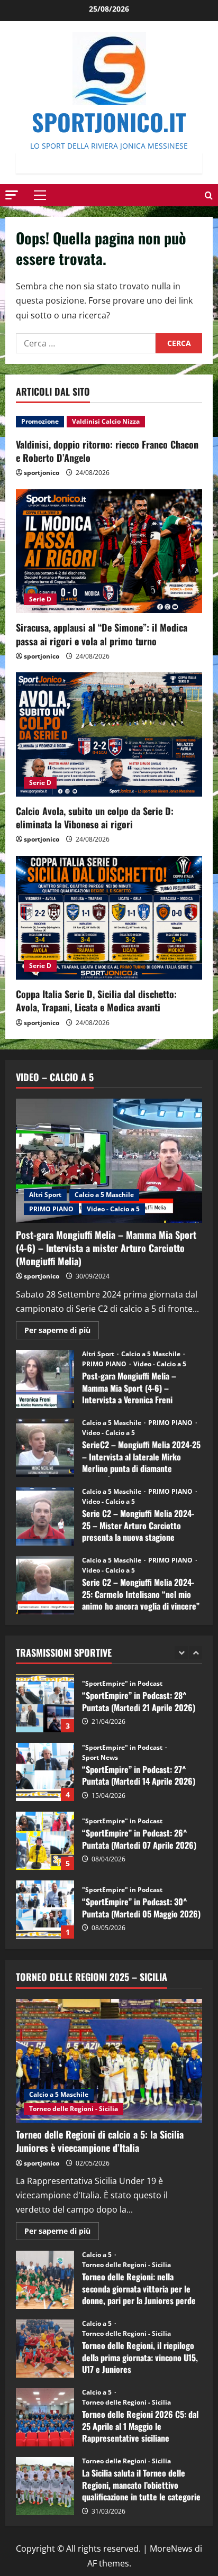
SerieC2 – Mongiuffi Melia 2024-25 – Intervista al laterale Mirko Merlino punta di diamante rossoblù (45, 1448)
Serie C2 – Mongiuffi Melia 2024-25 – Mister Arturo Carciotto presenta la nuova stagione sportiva (45, 1517)
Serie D (40, 599)
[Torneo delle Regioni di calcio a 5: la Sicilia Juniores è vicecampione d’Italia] (109, 2061)
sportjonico (42, 473)
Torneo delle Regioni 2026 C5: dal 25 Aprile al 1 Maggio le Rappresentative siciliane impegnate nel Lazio (45, 2417)
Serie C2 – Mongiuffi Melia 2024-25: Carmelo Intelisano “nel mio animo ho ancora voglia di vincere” (45, 1585)
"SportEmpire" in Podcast (123, 1679)
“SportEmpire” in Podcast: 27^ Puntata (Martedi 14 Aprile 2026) (45, 1703)
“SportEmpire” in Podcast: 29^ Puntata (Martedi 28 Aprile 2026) (45, 1910)
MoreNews (171, 2548)
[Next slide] (196, 1653)
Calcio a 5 (98, 2255)
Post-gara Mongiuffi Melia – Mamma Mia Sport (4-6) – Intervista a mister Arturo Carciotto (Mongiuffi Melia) (106, 1248)
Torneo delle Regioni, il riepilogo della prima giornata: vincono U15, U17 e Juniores (45, 2349)
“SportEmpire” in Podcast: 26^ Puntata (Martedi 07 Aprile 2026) (45, 1772)
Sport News (100, 1689)
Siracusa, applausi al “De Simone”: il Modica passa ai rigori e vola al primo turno (102, 634)
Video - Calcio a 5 (113, 1209)
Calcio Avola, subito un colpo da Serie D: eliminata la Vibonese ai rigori (95, 817)
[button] (12, 194)
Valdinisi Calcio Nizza (106, 421)
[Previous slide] (181, 1653)
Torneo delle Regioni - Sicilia (74, 2109)
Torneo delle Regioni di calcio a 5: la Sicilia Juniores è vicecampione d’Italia (100, 2141)
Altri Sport (45, 1195)
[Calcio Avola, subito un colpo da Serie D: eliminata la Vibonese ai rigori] (109, 734)
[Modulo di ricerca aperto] (209, 195)
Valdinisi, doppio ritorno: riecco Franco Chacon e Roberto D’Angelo (107, 451)
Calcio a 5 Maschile (104, 1195)
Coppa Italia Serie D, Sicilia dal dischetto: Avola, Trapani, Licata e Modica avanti (96, 1001)
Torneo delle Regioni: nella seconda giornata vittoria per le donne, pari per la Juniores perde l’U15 (45, 2280)
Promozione (40, 421)
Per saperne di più (62, 1332)
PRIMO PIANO (51, 1209)
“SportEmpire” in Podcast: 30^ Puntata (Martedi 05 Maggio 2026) (45, 1841)
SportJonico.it (109, 122)
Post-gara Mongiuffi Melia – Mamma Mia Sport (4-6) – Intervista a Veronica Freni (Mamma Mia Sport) (45, 1379)
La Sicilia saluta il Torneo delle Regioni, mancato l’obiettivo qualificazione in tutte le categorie (45, 2486)
